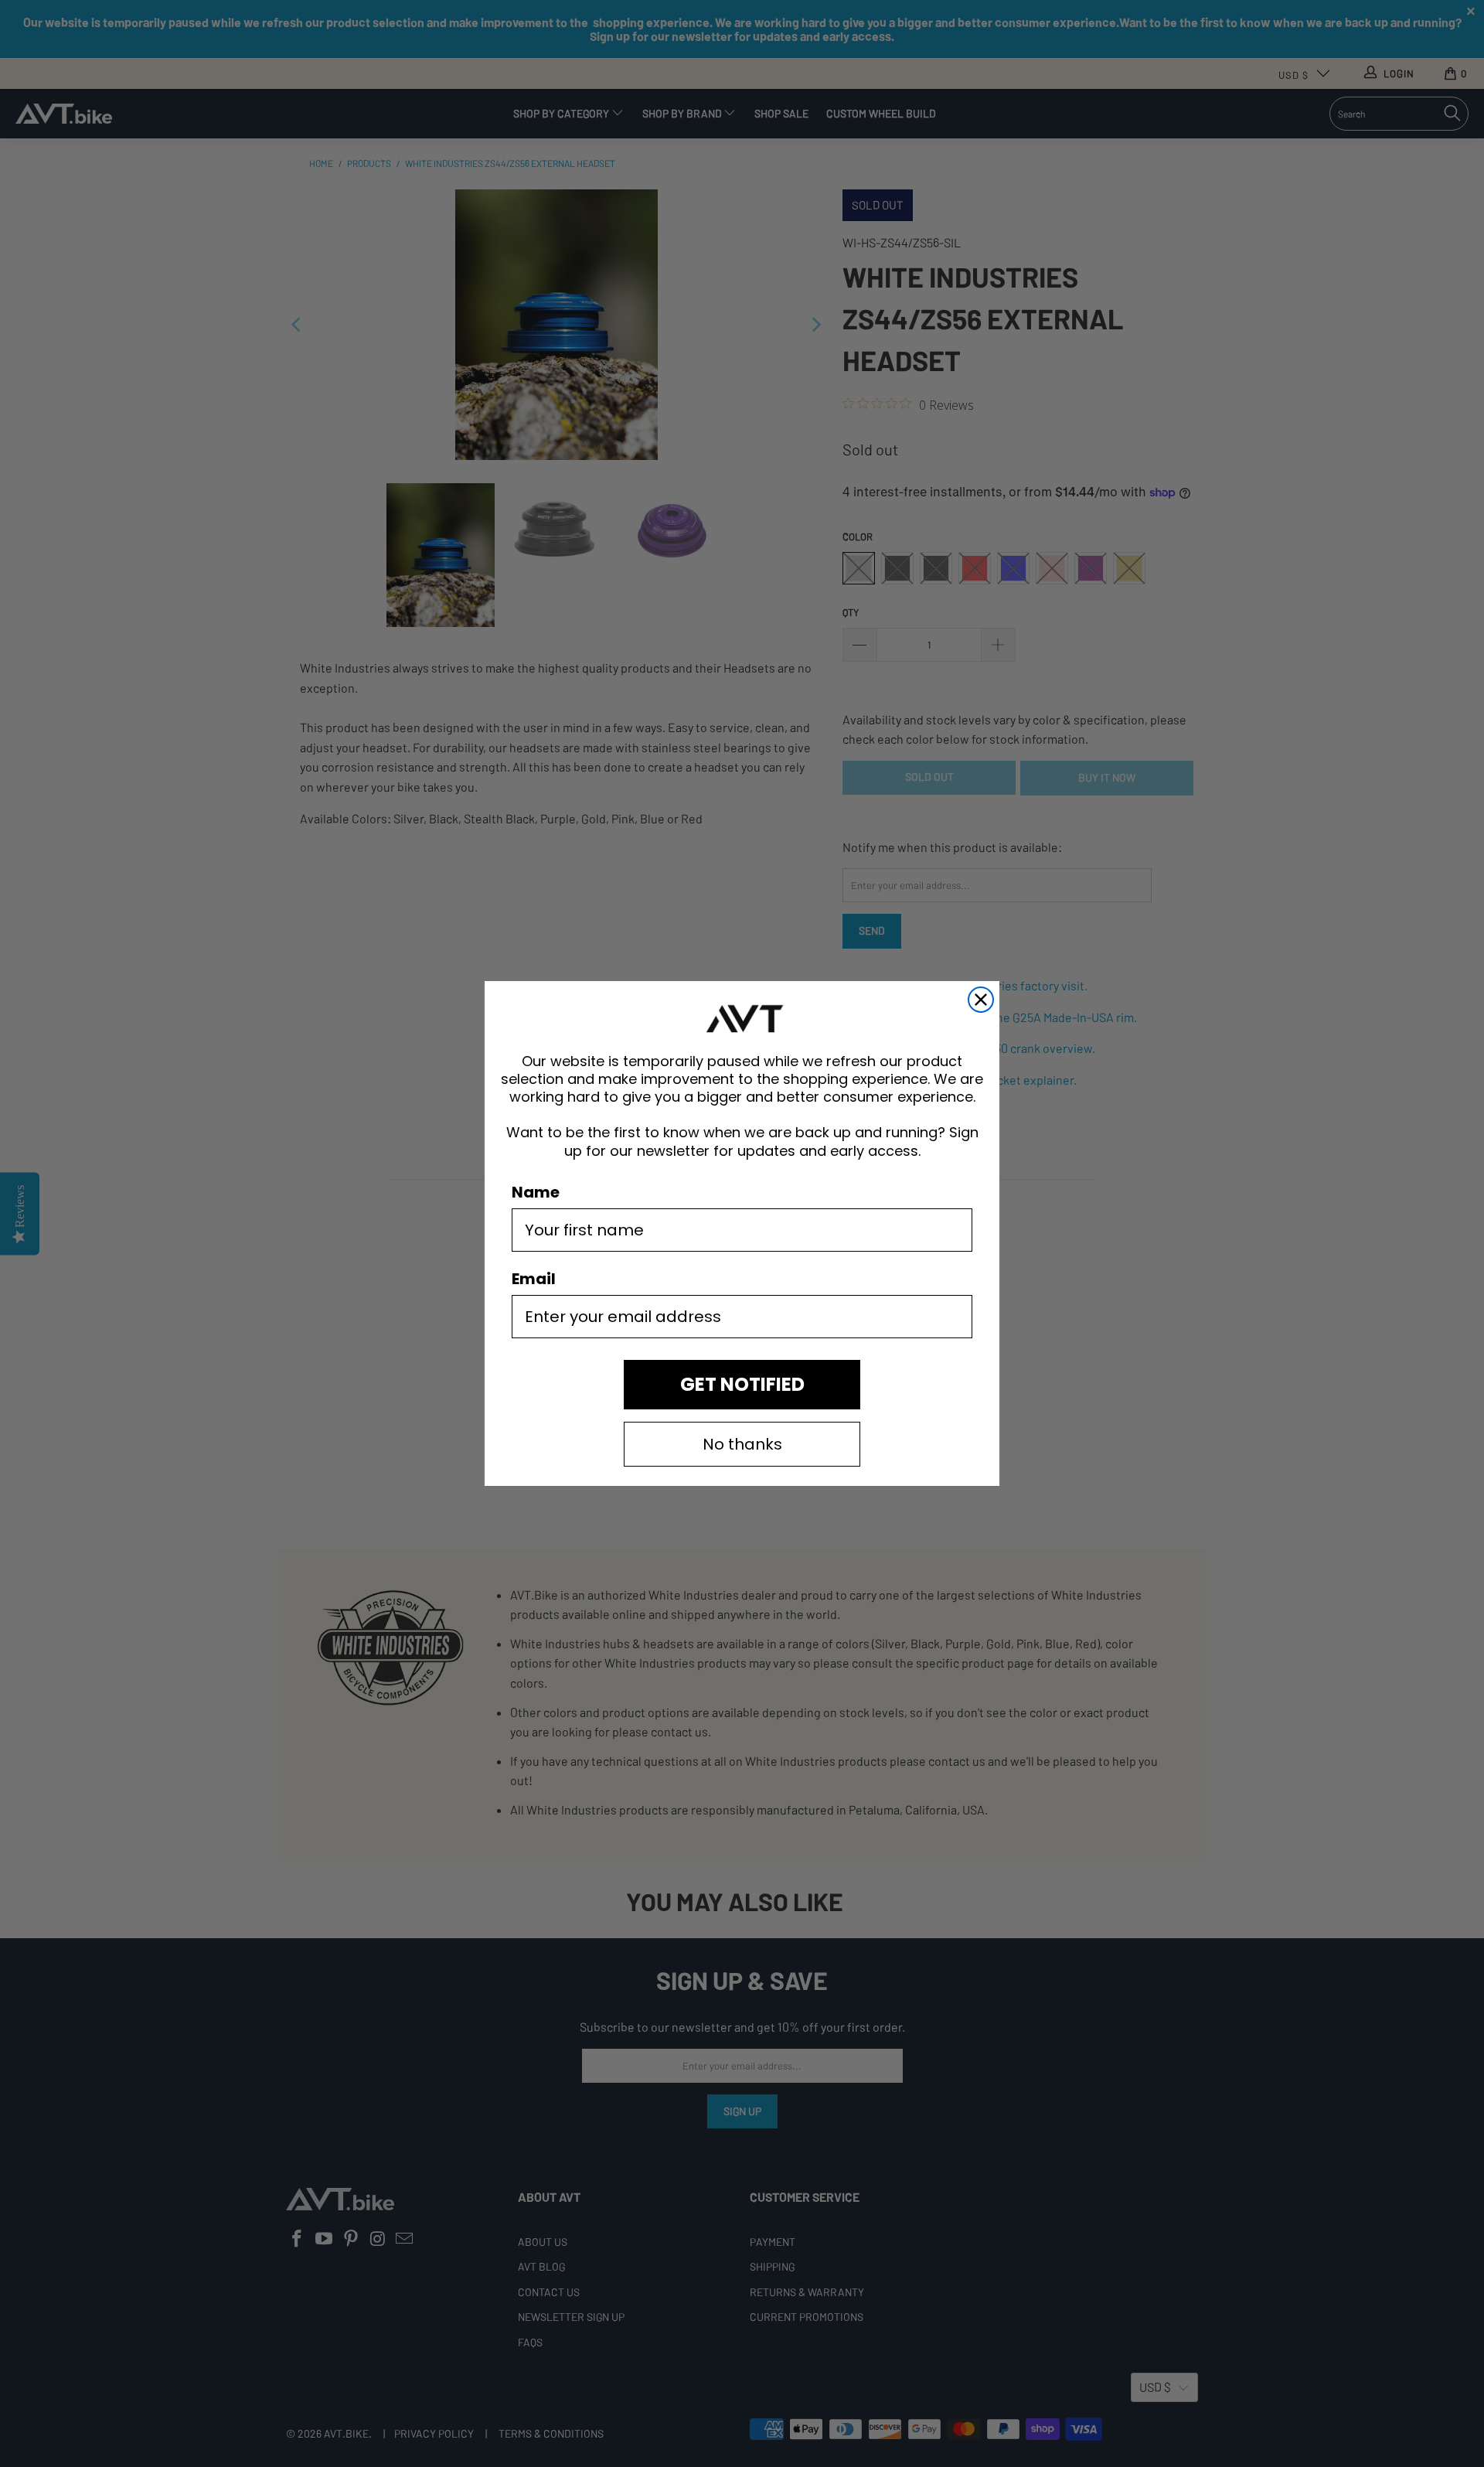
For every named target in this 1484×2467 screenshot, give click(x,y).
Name (536, 1192)
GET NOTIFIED (742, 1384)
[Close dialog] (981, 1000)
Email (534, 1279)
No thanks (742, 1444)
